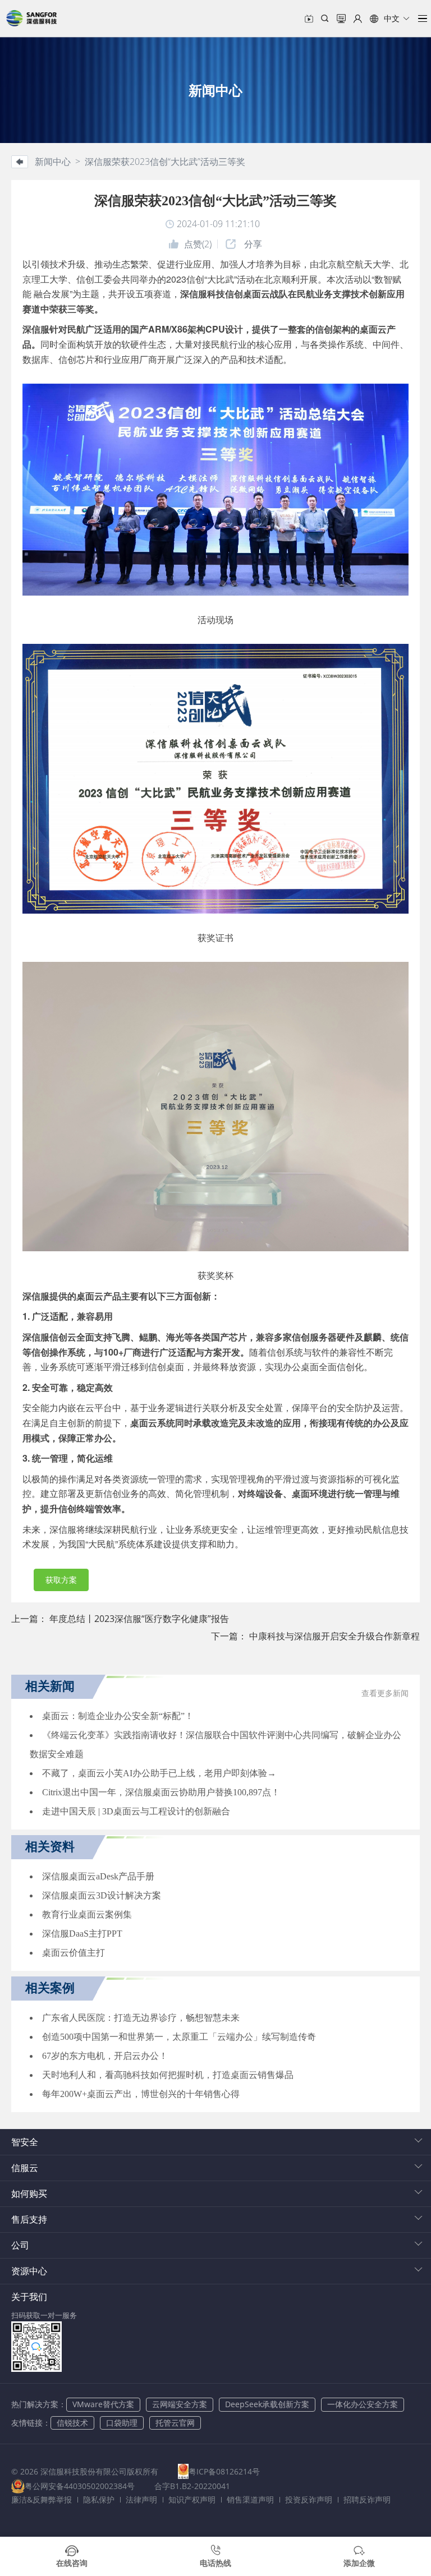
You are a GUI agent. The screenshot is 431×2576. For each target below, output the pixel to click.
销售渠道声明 (250, 2499)
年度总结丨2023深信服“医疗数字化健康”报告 (139, 1619)
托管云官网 (175, 2423)
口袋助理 (122, 2423)
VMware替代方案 (103, 2404)
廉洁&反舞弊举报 (42, 2499)
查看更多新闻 (385, 1693)
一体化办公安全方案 (363, 2404)
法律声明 (141, 2499)
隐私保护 (99, 2499)
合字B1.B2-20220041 (192, 2486)
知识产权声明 (192, 2499)
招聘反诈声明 (367, 2499)
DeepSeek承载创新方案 (267, 2404)
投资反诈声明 (309, 2499)
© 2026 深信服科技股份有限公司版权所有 (85, 2471)
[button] (390, 19)
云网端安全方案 (180, 2404)
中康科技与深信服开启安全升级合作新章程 (334, 1636)
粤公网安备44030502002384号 (80, 2486)
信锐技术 (72, 2423)
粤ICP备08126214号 (224, 2471)
